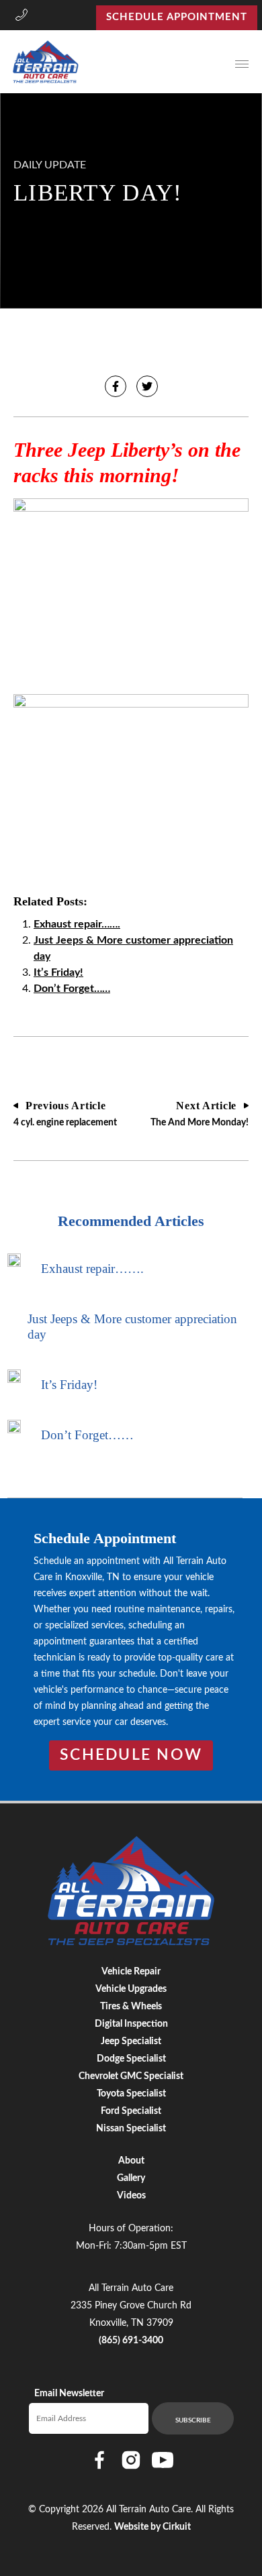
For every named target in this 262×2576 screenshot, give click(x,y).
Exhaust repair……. (77, 924)
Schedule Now (131, 1755)
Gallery (131, 2178)
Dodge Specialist (131, 2059)
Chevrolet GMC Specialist (131, 2076)
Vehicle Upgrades (131, 1989)
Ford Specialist (131, 2111)
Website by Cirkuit (152, 2527)
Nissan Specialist (131, 2129)
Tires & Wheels (131, 2007)
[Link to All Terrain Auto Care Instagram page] (131, 2460)
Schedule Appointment (177, 17)
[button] (21, 17)
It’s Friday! (58, 972)
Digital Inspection (131, 2024)
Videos (131, 2196)
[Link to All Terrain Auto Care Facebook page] (99, 2460)
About (131, 2161)
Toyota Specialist (131, 2094)
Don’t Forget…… (72, 989)
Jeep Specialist (131, 2041)
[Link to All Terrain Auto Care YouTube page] (163, 2460)
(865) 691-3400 (131, 2341)
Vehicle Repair (131, 1972)
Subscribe (193, 2420)
